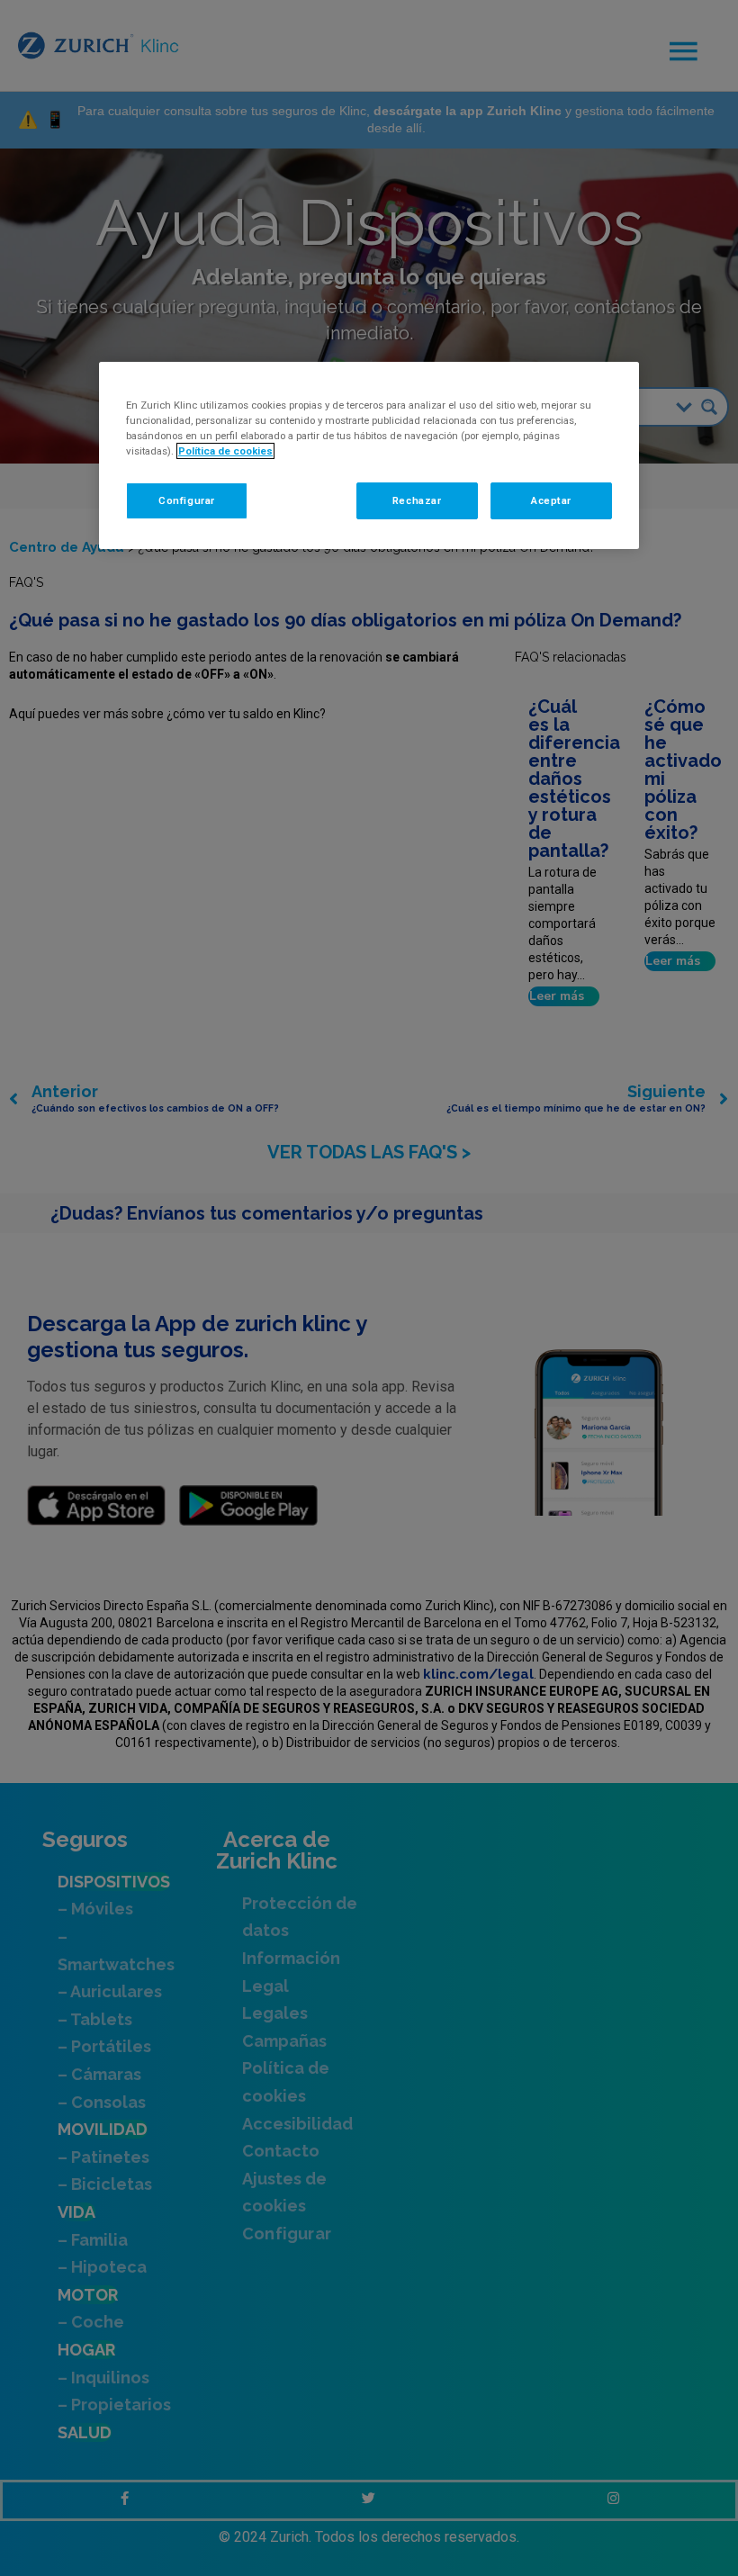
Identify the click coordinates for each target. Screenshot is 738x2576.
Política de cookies (225, 451)
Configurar (187, 500)
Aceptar (551, 500)
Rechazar (417, 500)
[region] (369, 455)
